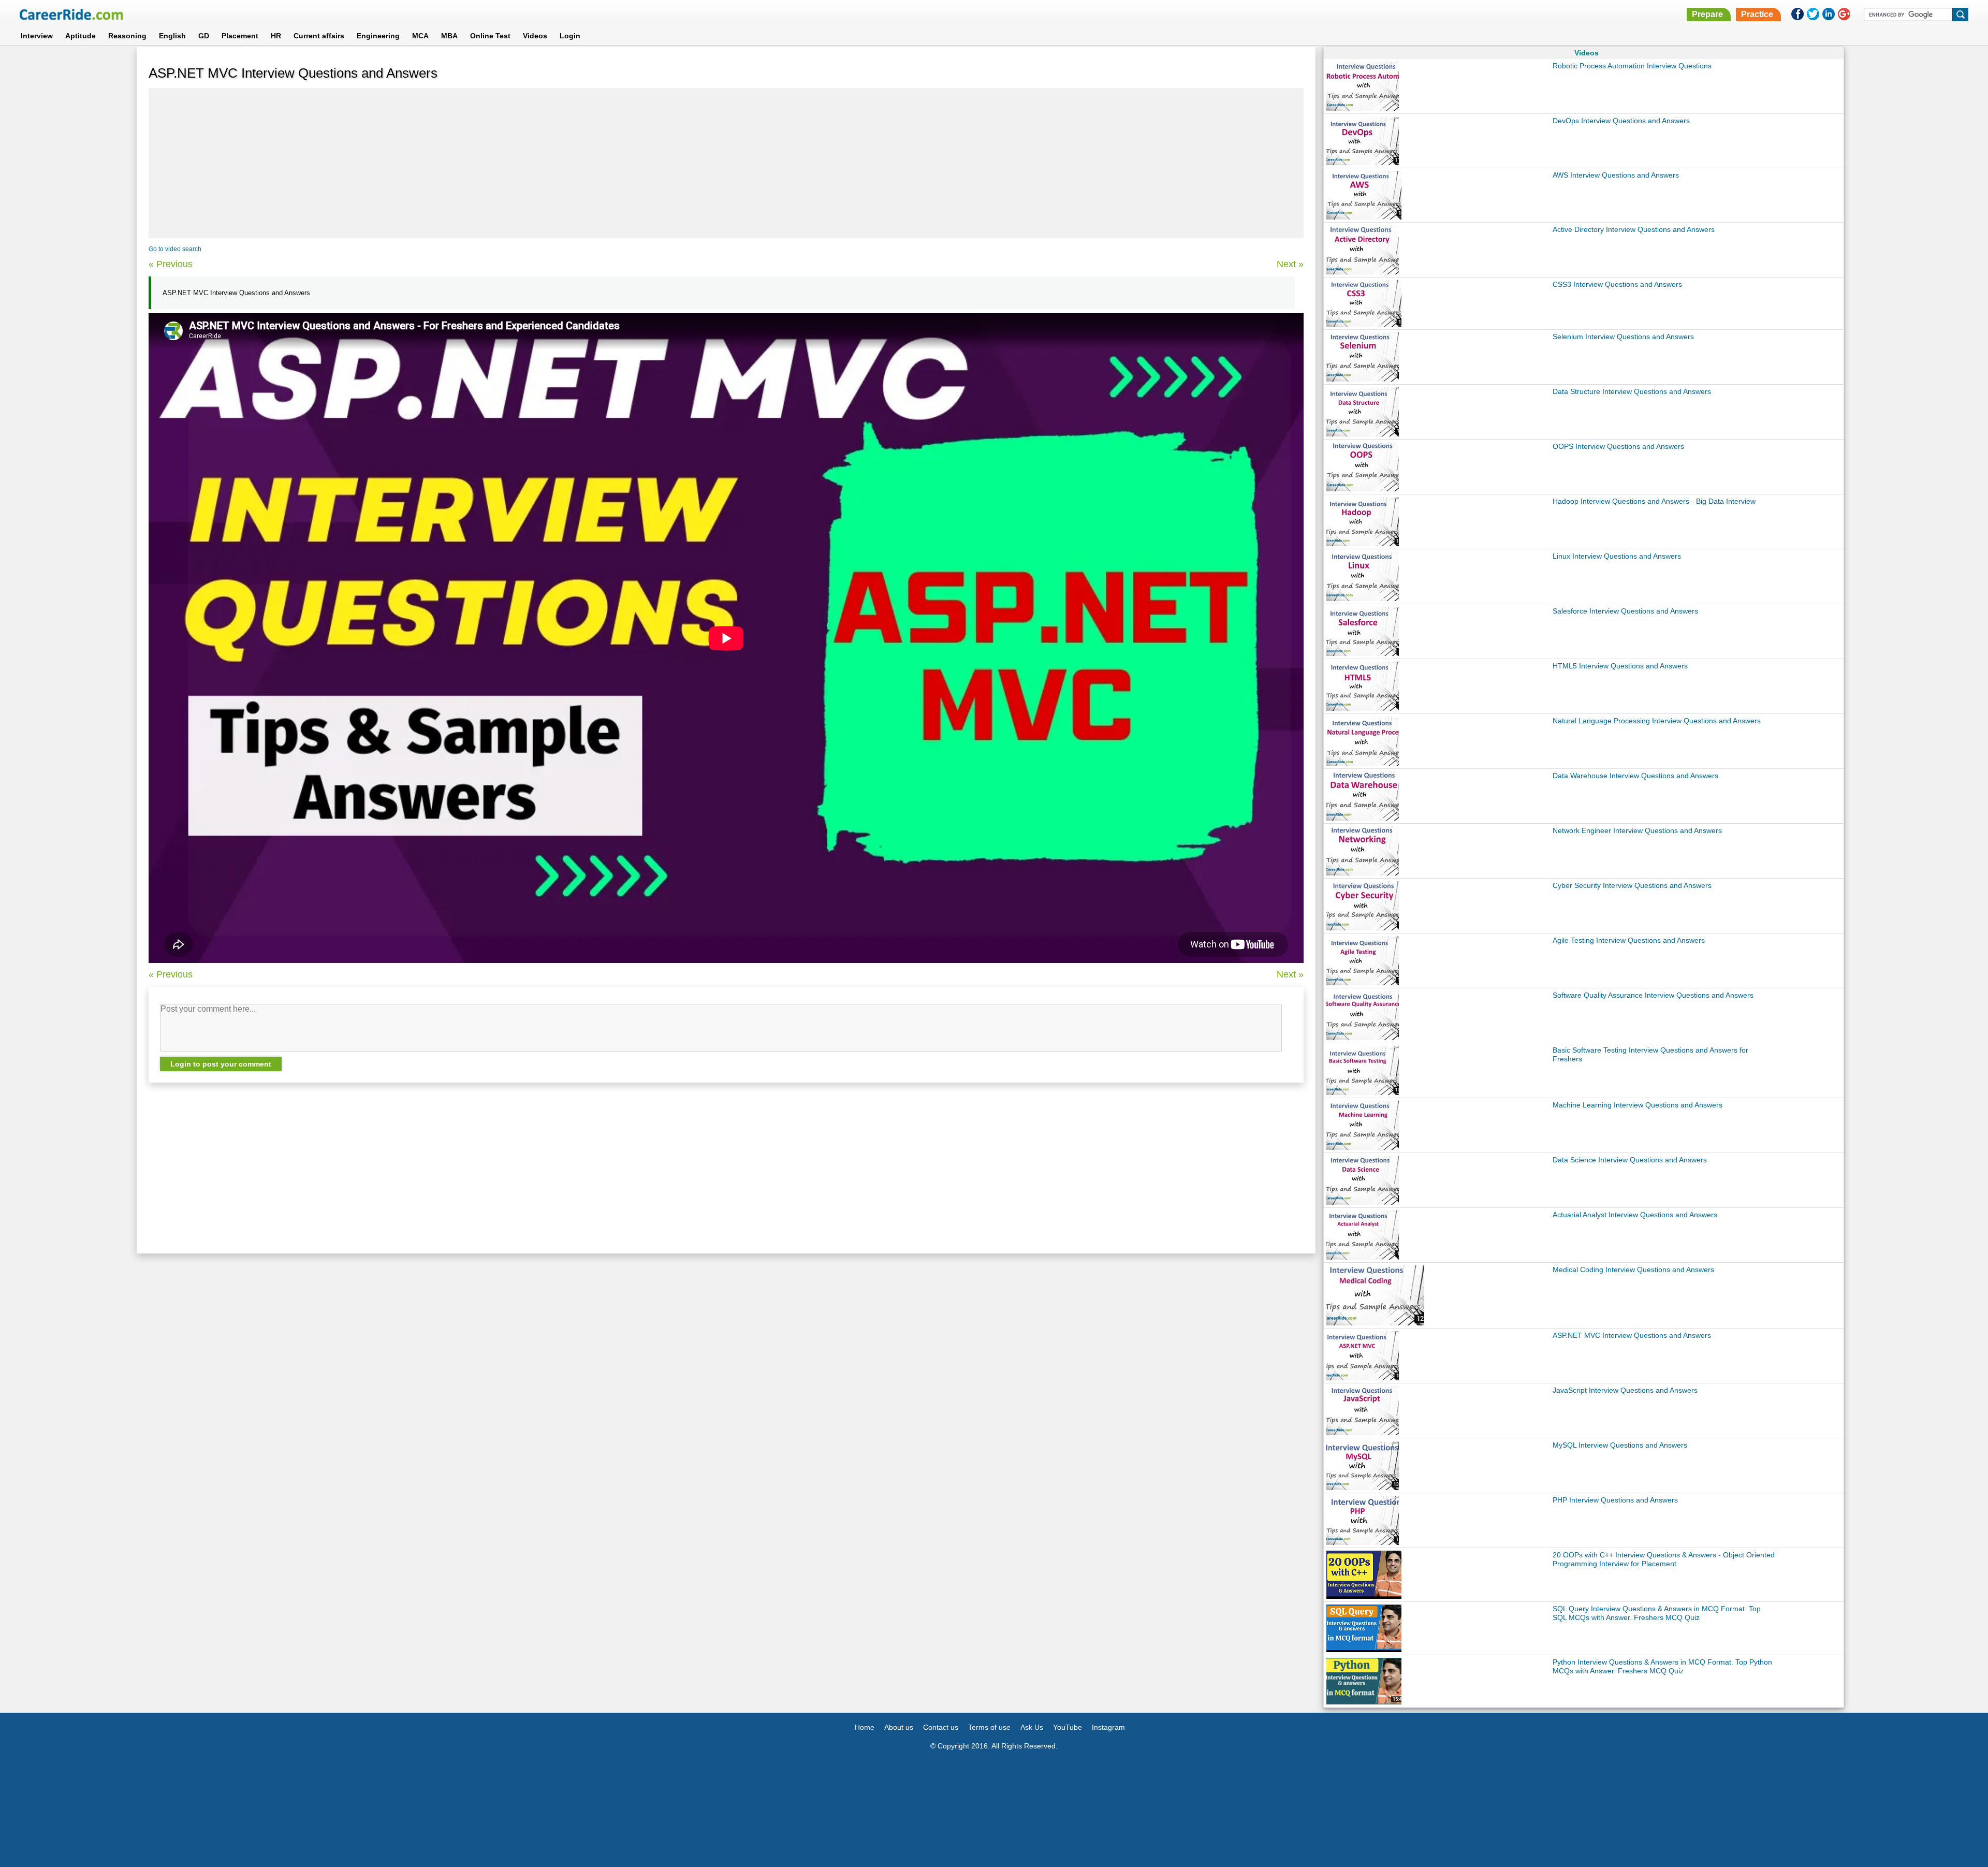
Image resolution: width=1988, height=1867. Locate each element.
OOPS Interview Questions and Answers (1618, 446)
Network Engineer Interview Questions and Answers (1637, 830)
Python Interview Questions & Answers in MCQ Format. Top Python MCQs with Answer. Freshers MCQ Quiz (1662, 1666)
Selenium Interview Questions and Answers (1623, 337)
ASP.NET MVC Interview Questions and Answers (1632, 1335)
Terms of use (989, 1727)
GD (204, 36)
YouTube (1068, 1727)
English (172, 36)
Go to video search (175, 249)
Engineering (378, 36)
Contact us (941, 1727)
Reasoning (127, 36)
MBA (449, 36)
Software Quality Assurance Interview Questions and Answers (1653, 995)
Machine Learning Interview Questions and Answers (1638, 1105)
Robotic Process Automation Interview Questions (1632, 66)
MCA (420, 36)
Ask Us (1032, 1727)
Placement (240, 36)
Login (570, 36)
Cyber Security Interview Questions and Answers (1632, 885)
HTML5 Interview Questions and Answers (1620, 666)
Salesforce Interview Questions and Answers (1625, 611)
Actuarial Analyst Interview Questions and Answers (1635, 1215)
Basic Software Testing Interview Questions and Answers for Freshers (1650, 1054)
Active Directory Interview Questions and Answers (1634, 229)
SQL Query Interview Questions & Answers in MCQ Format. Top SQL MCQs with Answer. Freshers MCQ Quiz (1657, 1613)
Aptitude (81, 36)
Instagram (1108, 1727)
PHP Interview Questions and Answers (1615, 1500)
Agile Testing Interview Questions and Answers (1629, 940)
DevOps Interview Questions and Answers (1621, 121)
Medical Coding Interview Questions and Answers (1633, 1270)
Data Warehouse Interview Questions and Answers (1635, 776)
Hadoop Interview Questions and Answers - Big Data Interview (1654, 501)
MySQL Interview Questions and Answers (1620, 1445)
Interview (37, 36)
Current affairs (319, 36)
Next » (1290, 264)
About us (899, 1727)
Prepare (1707, 14)
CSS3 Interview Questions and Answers (1617, 284)
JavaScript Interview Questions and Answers (1625, 1390)
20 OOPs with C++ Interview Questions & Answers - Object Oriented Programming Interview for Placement (1664, 1559)
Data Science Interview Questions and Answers (1630, 1160)
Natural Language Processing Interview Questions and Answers (1657, 721)
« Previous (171, 264)
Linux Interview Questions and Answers (1617, 556)
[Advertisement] (726, 163)
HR (276, 36)
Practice (1757, 14)
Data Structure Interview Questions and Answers (1632, 391)
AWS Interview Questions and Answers (1616, 175)
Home (865, 1727)
